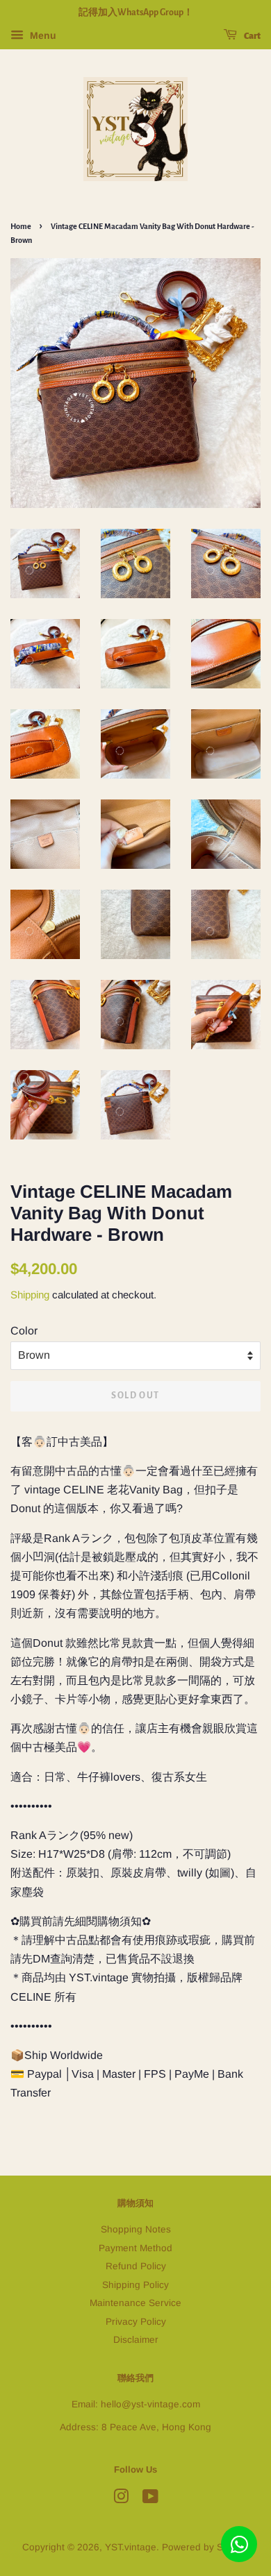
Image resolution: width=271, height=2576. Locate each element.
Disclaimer (136, 2340)
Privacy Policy (136, 2322)
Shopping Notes (136, 2229)
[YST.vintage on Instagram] (121, 2499)
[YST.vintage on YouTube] (150, 2499)
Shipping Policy (135, 2285)
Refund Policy (136, 2266)
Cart (252, 36)
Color (24, 1331)
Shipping (30, 1295)
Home (21, 226)
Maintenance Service (135, 2303)
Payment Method (135, 2248)
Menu (42, 35)
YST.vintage (131, 2547)
